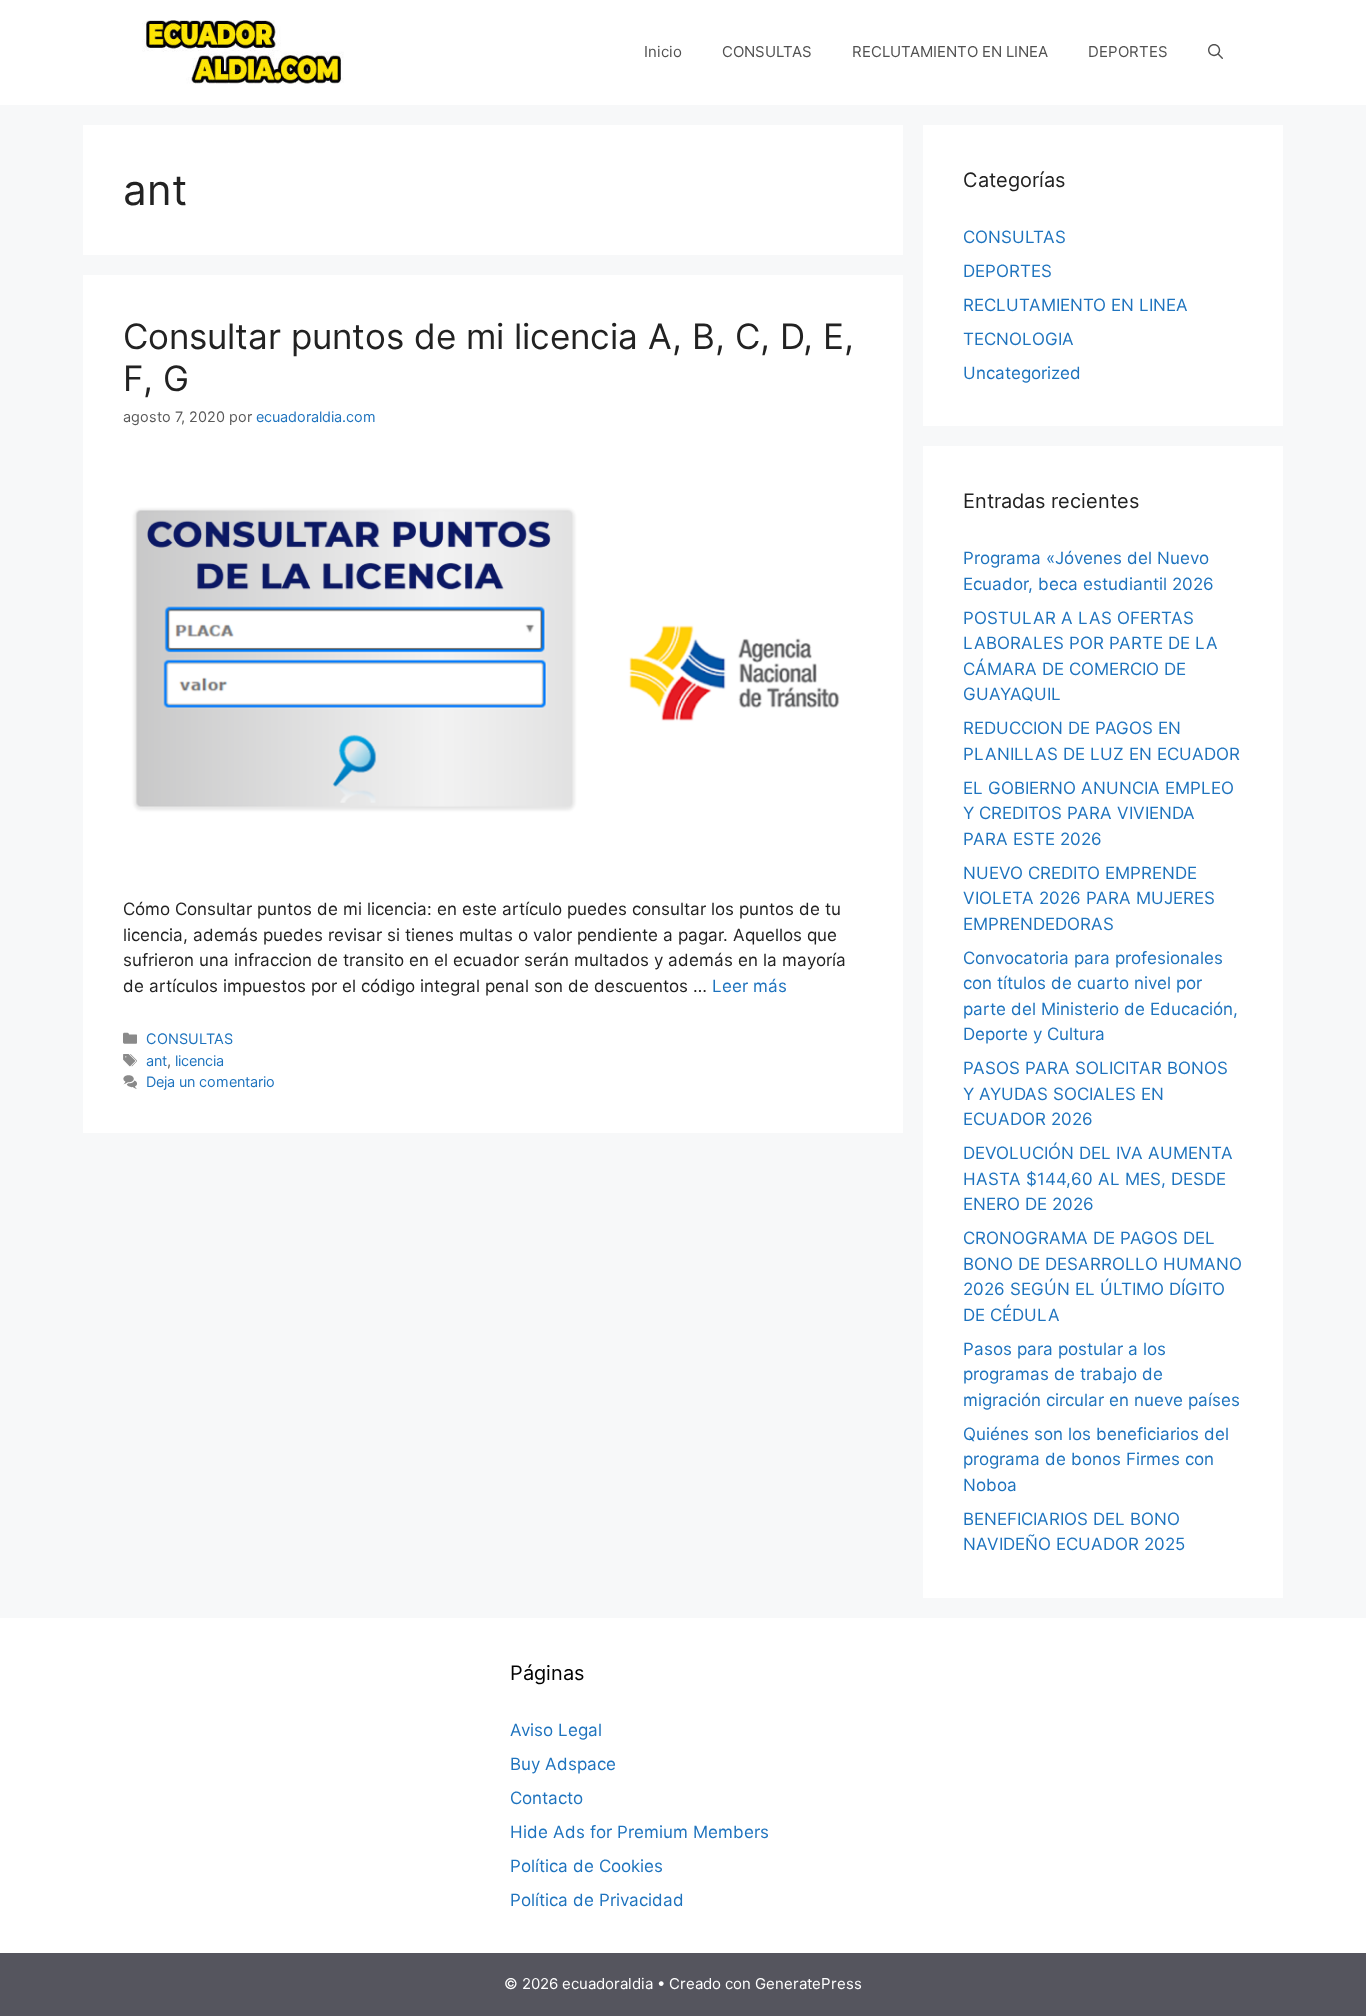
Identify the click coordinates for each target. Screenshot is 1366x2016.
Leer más (749, 986)
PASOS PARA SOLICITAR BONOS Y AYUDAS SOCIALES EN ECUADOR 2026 (1095, 1093)
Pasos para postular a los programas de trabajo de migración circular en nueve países (1101, 1374)
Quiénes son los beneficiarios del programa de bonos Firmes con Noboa (1096, 1459)
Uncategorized (1022, 373)
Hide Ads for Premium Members (639, 1832)
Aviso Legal (556, 1730)
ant (156, 1060)
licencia (199, 1060)
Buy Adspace (563, 1764)
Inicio (663, 51)
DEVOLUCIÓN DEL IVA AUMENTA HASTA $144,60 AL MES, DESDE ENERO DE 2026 (1098, 1178)
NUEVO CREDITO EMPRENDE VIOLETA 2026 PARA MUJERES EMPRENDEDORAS (1089, 898)
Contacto (546, 1798)
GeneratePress (808, 1983)
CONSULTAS (767, 51)
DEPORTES (1128, 51)
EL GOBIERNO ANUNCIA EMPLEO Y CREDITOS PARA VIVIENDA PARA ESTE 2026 (1098, 813)
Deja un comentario (210, 1081)
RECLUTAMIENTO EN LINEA (950, 51)
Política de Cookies (586, 1866)
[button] (1215, 52)
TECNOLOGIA (1018, 339)
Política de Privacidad (597, 1900)
